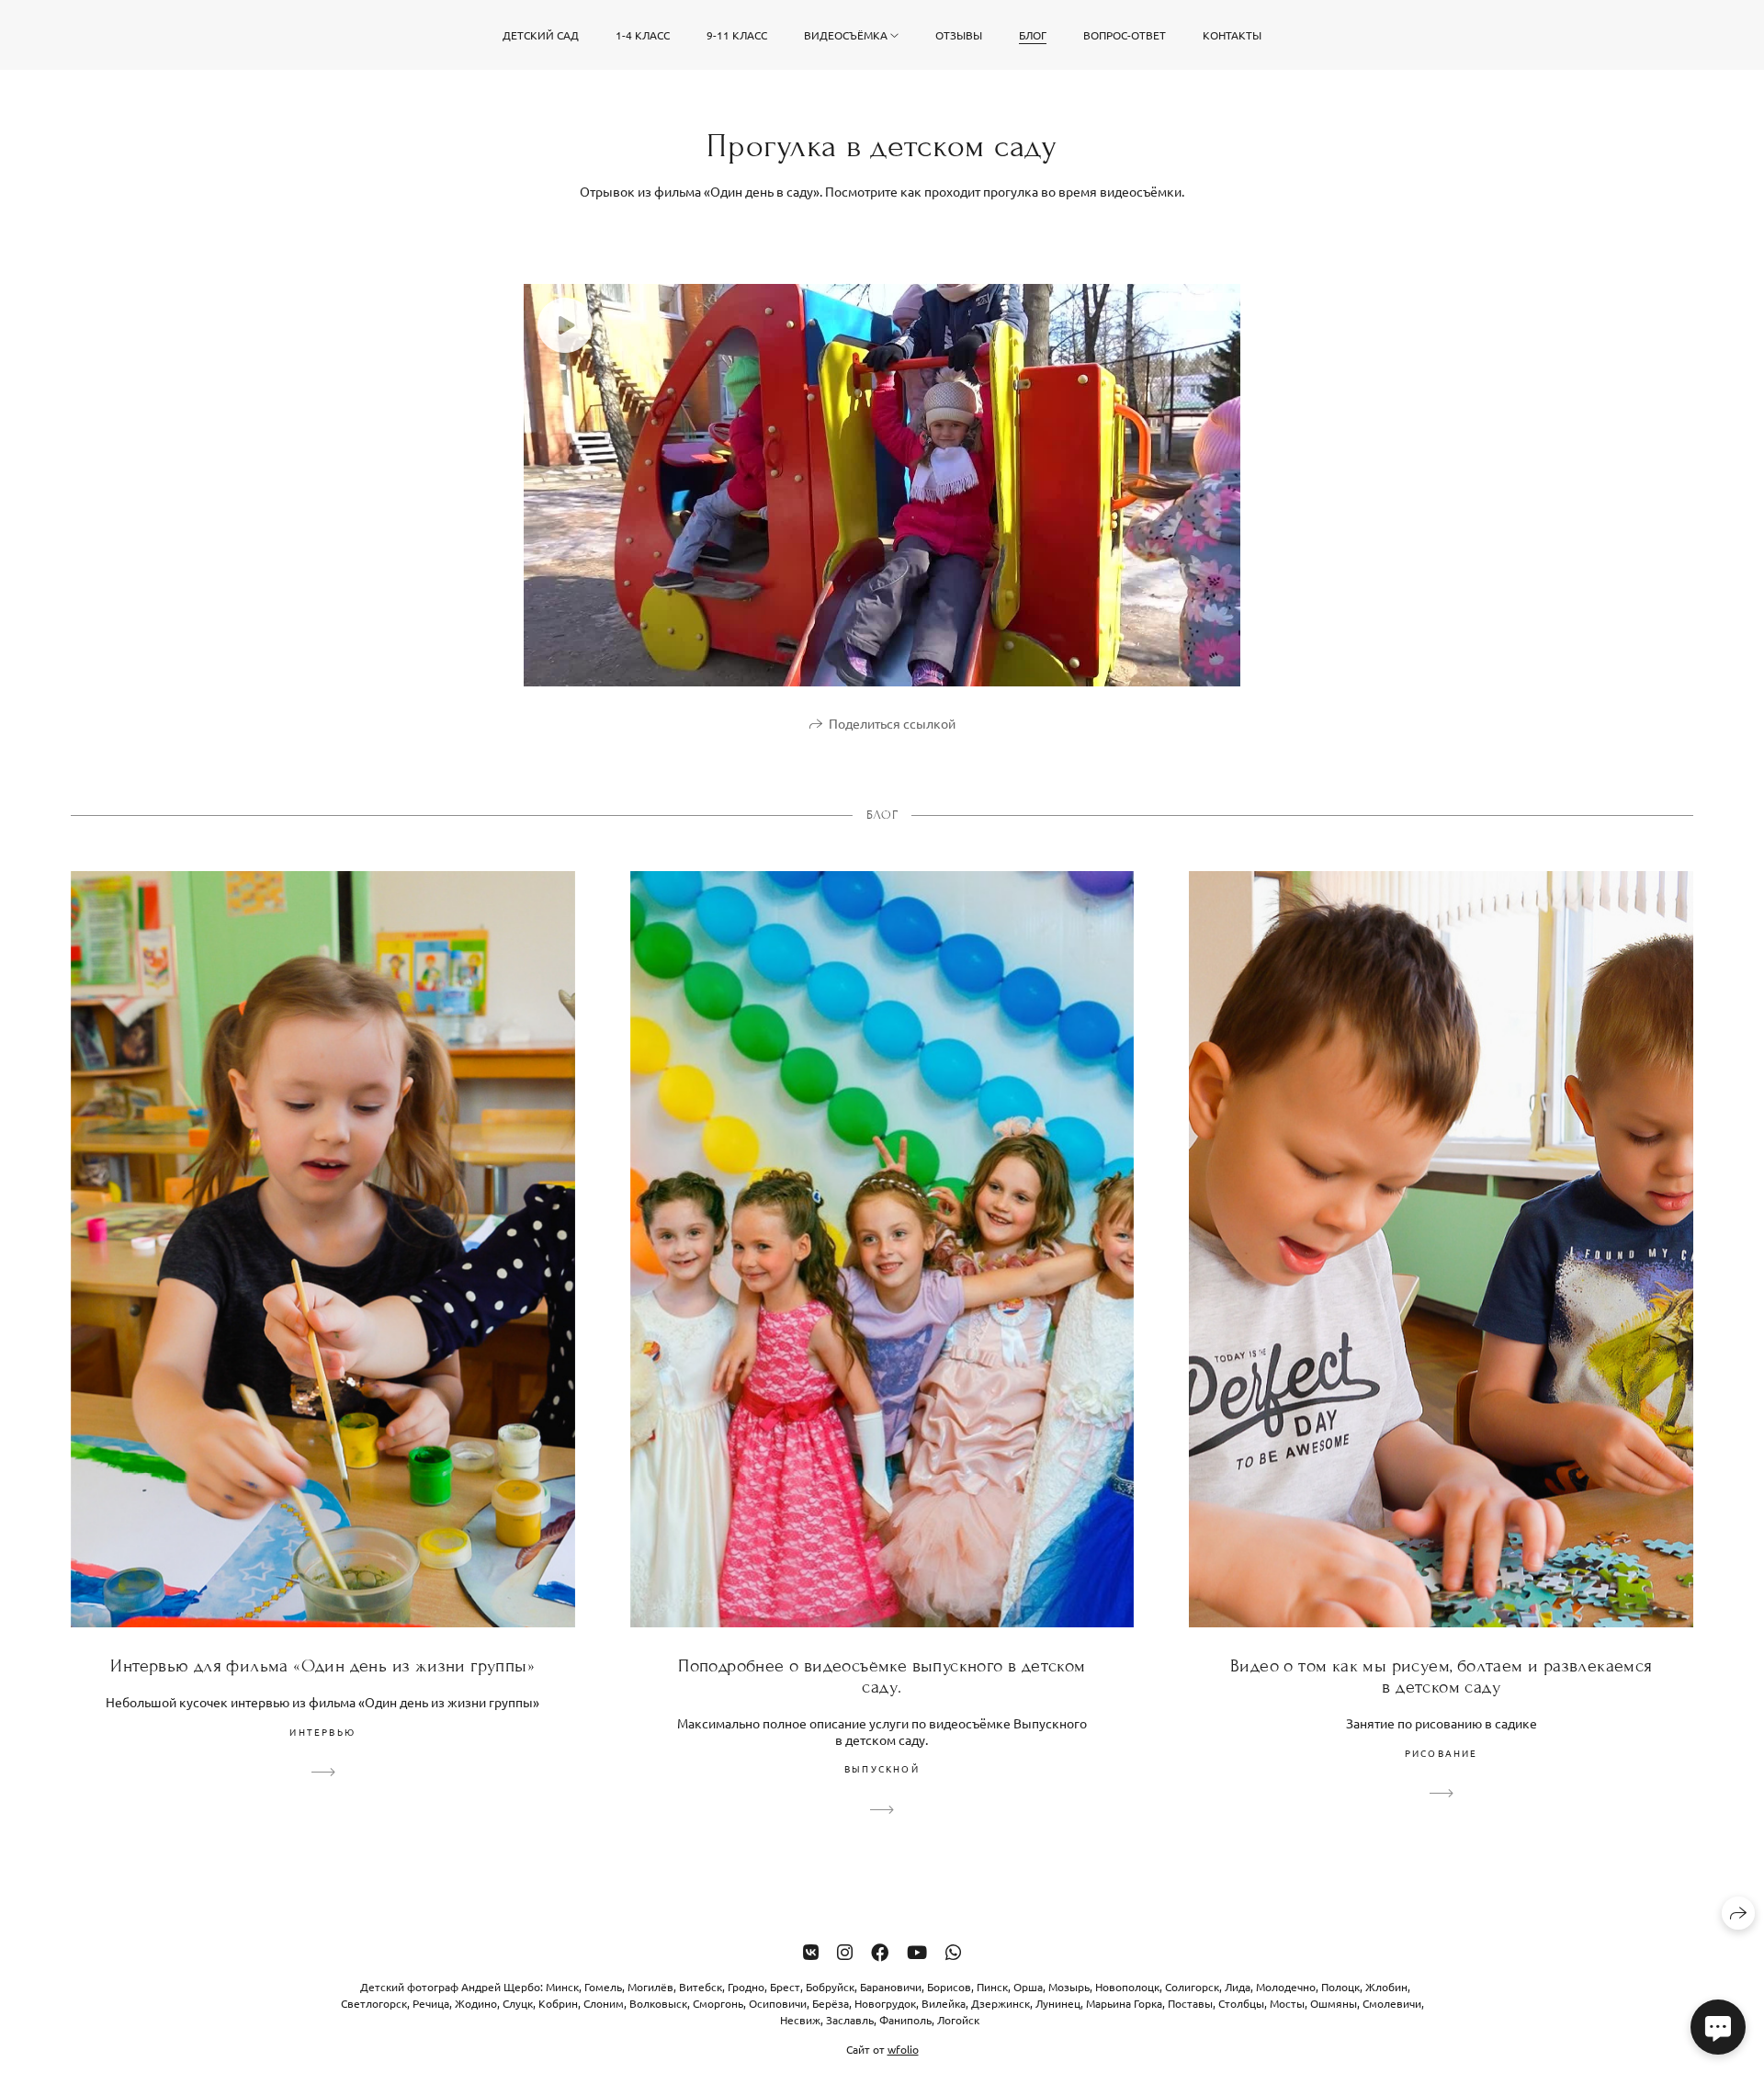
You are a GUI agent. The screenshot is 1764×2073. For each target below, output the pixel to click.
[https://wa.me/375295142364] (953, 1951)
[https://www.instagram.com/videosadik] (845, 1951)
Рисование (1442, 1753)
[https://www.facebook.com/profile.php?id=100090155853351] (880, 1951)
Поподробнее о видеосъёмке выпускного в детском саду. (882, 1676)
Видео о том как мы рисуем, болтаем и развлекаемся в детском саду (1442, 1676)
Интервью (322, 1732)
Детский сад (541, 35)
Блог (1033, 35)
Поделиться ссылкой (892, 723)
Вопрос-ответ (1125, 35)
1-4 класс (643, 35)
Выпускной (882, 1768)
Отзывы (959, 35)
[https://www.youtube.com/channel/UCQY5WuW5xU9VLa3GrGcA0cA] (917, 1951)
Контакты (1232, 35)
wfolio (903, 2049)
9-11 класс (737, 35)
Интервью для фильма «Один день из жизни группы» (322, 1665)
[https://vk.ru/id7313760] (811, 1951)
